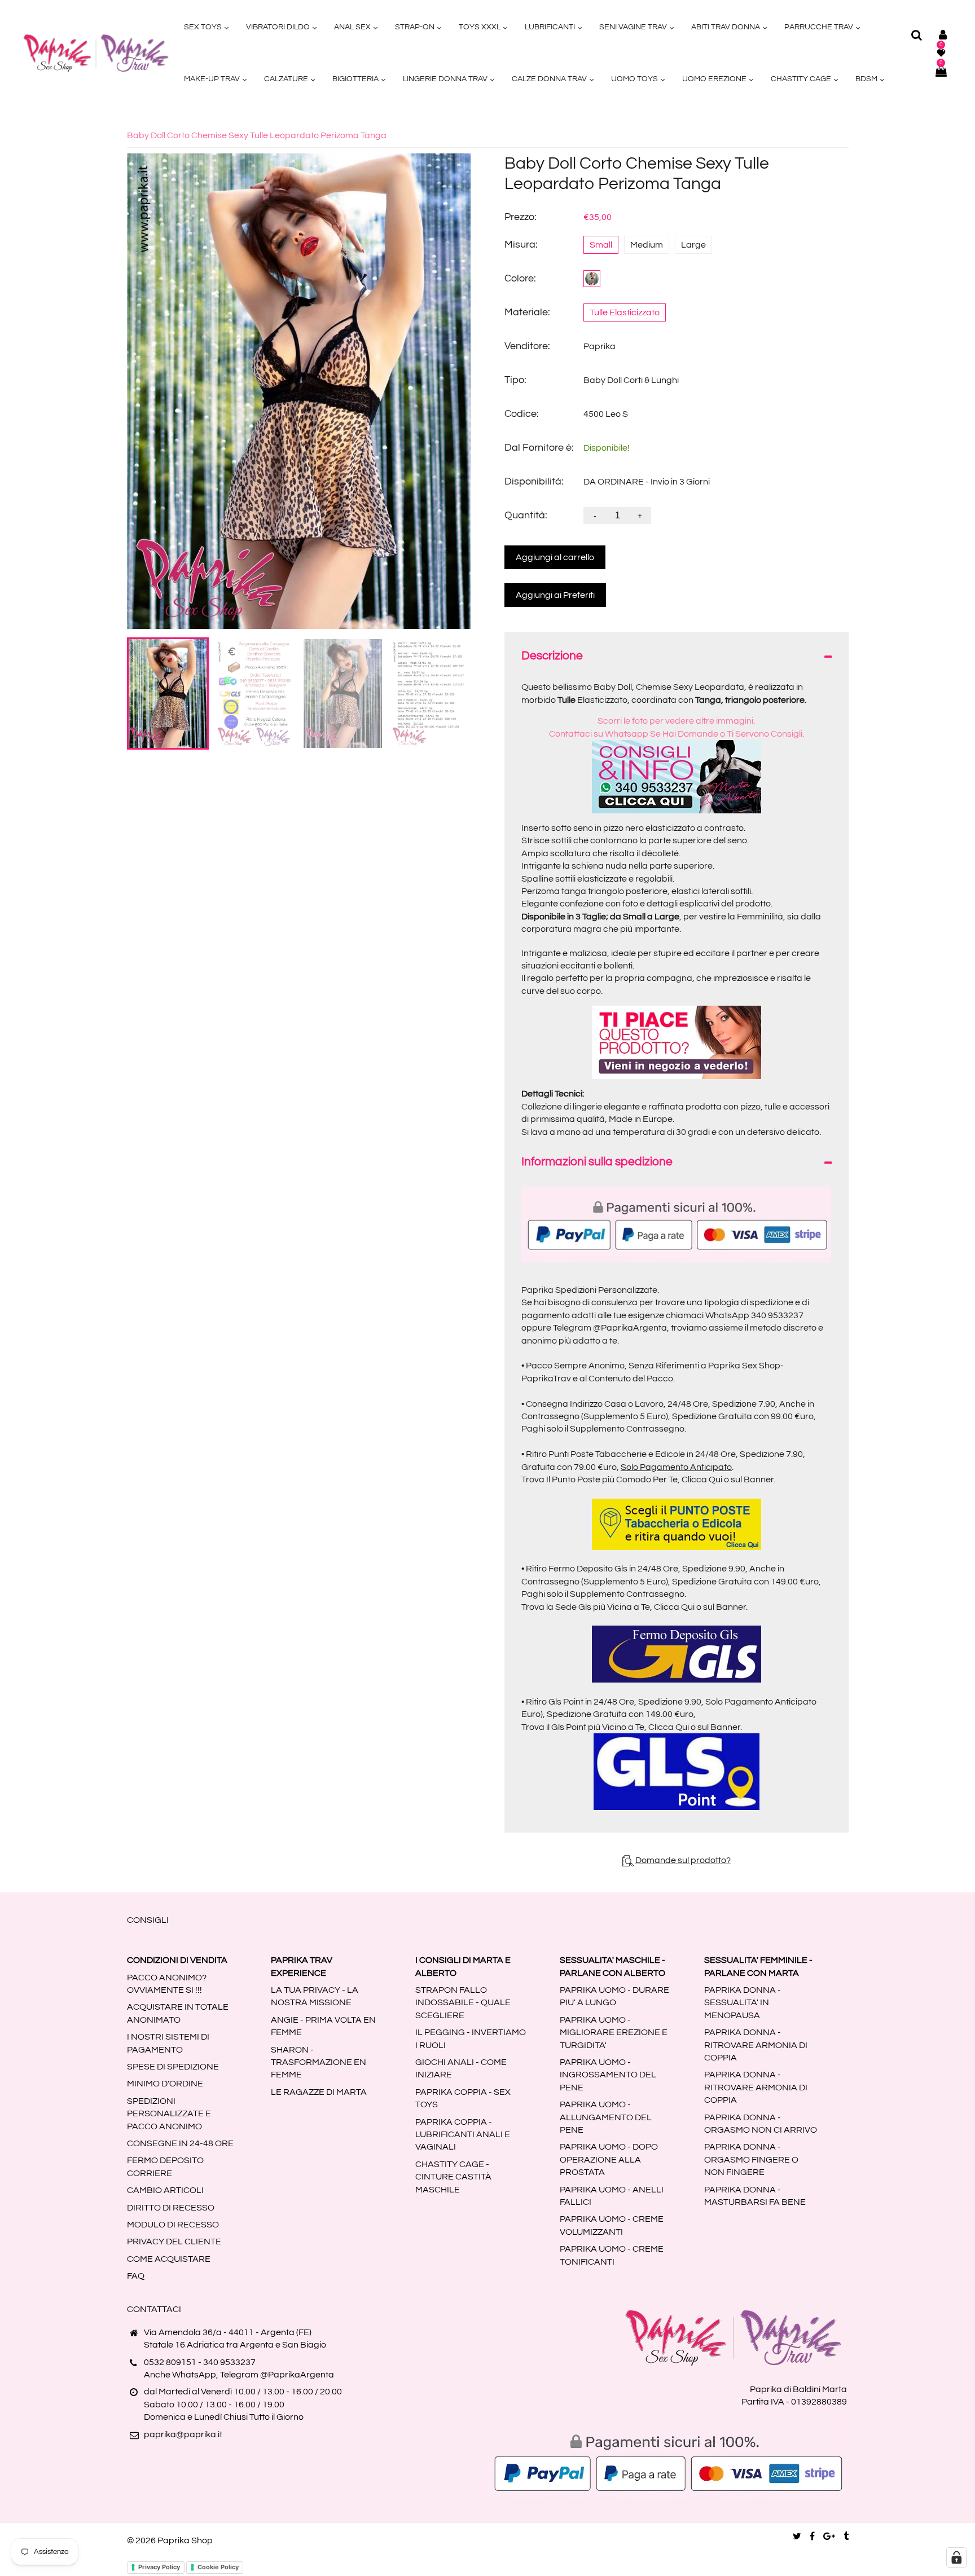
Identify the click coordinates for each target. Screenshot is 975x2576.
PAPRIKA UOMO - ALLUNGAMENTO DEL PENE (606, 2117)
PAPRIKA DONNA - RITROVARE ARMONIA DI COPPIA (756, 2045)
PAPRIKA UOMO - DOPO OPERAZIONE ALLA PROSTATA (609, 2159)
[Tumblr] (846, 2537)
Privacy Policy (159, 2567)
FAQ (136, 2276)
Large (693, 245)
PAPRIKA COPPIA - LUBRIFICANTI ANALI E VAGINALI (463, 2135)
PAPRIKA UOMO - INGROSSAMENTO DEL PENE (608, 2075)
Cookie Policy (218, 2567)
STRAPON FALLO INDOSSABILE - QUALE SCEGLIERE (463, 2003)
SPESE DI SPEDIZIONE (173, 2067)
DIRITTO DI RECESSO (171, 2208)
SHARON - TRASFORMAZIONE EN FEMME (319, 2062)
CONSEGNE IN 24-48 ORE (180, 2143)
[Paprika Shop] (96, 52)
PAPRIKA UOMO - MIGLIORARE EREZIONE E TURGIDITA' (614, 2033)
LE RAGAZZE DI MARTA (319, 2092)
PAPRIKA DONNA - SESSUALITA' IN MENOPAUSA (743, 2003)
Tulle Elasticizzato (625, 312)
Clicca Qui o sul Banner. (728, 1479)
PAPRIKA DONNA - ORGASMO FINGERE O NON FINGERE (751, 2159)
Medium (647, 245)
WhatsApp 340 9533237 (754, 1315)
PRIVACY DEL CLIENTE (174, 2242)
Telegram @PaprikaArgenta (610, 1328)
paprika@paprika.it (183, 2434)
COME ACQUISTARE (169, 2259)
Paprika (600, 346)
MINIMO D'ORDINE (165, 2084)
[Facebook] (812, 2537)
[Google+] (829, 2537)
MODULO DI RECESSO (173, 2225)
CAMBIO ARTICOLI (165, 2190)
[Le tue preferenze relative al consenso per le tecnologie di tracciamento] (956, 2557)
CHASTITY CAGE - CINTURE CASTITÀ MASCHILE (453, 2177)
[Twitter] (797, 2537)
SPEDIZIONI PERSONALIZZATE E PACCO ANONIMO (169, 2114)
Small (601, 245)
